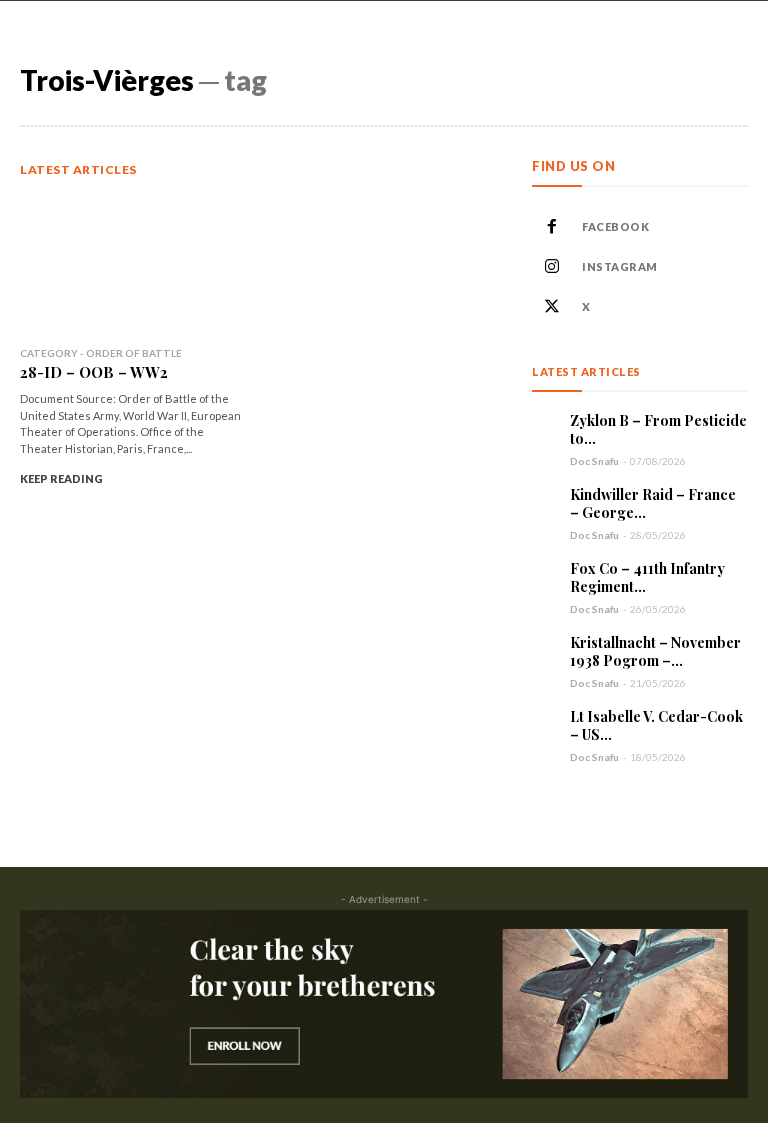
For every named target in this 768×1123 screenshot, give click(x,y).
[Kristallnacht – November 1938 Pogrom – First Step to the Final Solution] (546, 648)
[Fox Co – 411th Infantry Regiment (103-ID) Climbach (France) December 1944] (546, 574)
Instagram (620, 266)
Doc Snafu (594, 461)
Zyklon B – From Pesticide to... (658, 429)
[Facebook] (552, 227)
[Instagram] (552, 267)
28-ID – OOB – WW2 (94, 372)
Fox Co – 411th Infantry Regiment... (647, 577)
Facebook (615, 226)
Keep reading (61, 478)
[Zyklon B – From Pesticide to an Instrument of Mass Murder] (546, 426)
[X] (552, 307)
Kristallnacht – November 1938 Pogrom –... (655, 651)
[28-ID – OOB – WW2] (132, 264)
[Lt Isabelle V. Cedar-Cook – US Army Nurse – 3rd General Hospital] (546, 722)
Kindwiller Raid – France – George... (653, 503)
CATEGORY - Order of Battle (101, 353)
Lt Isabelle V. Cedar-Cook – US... (656, 725)
